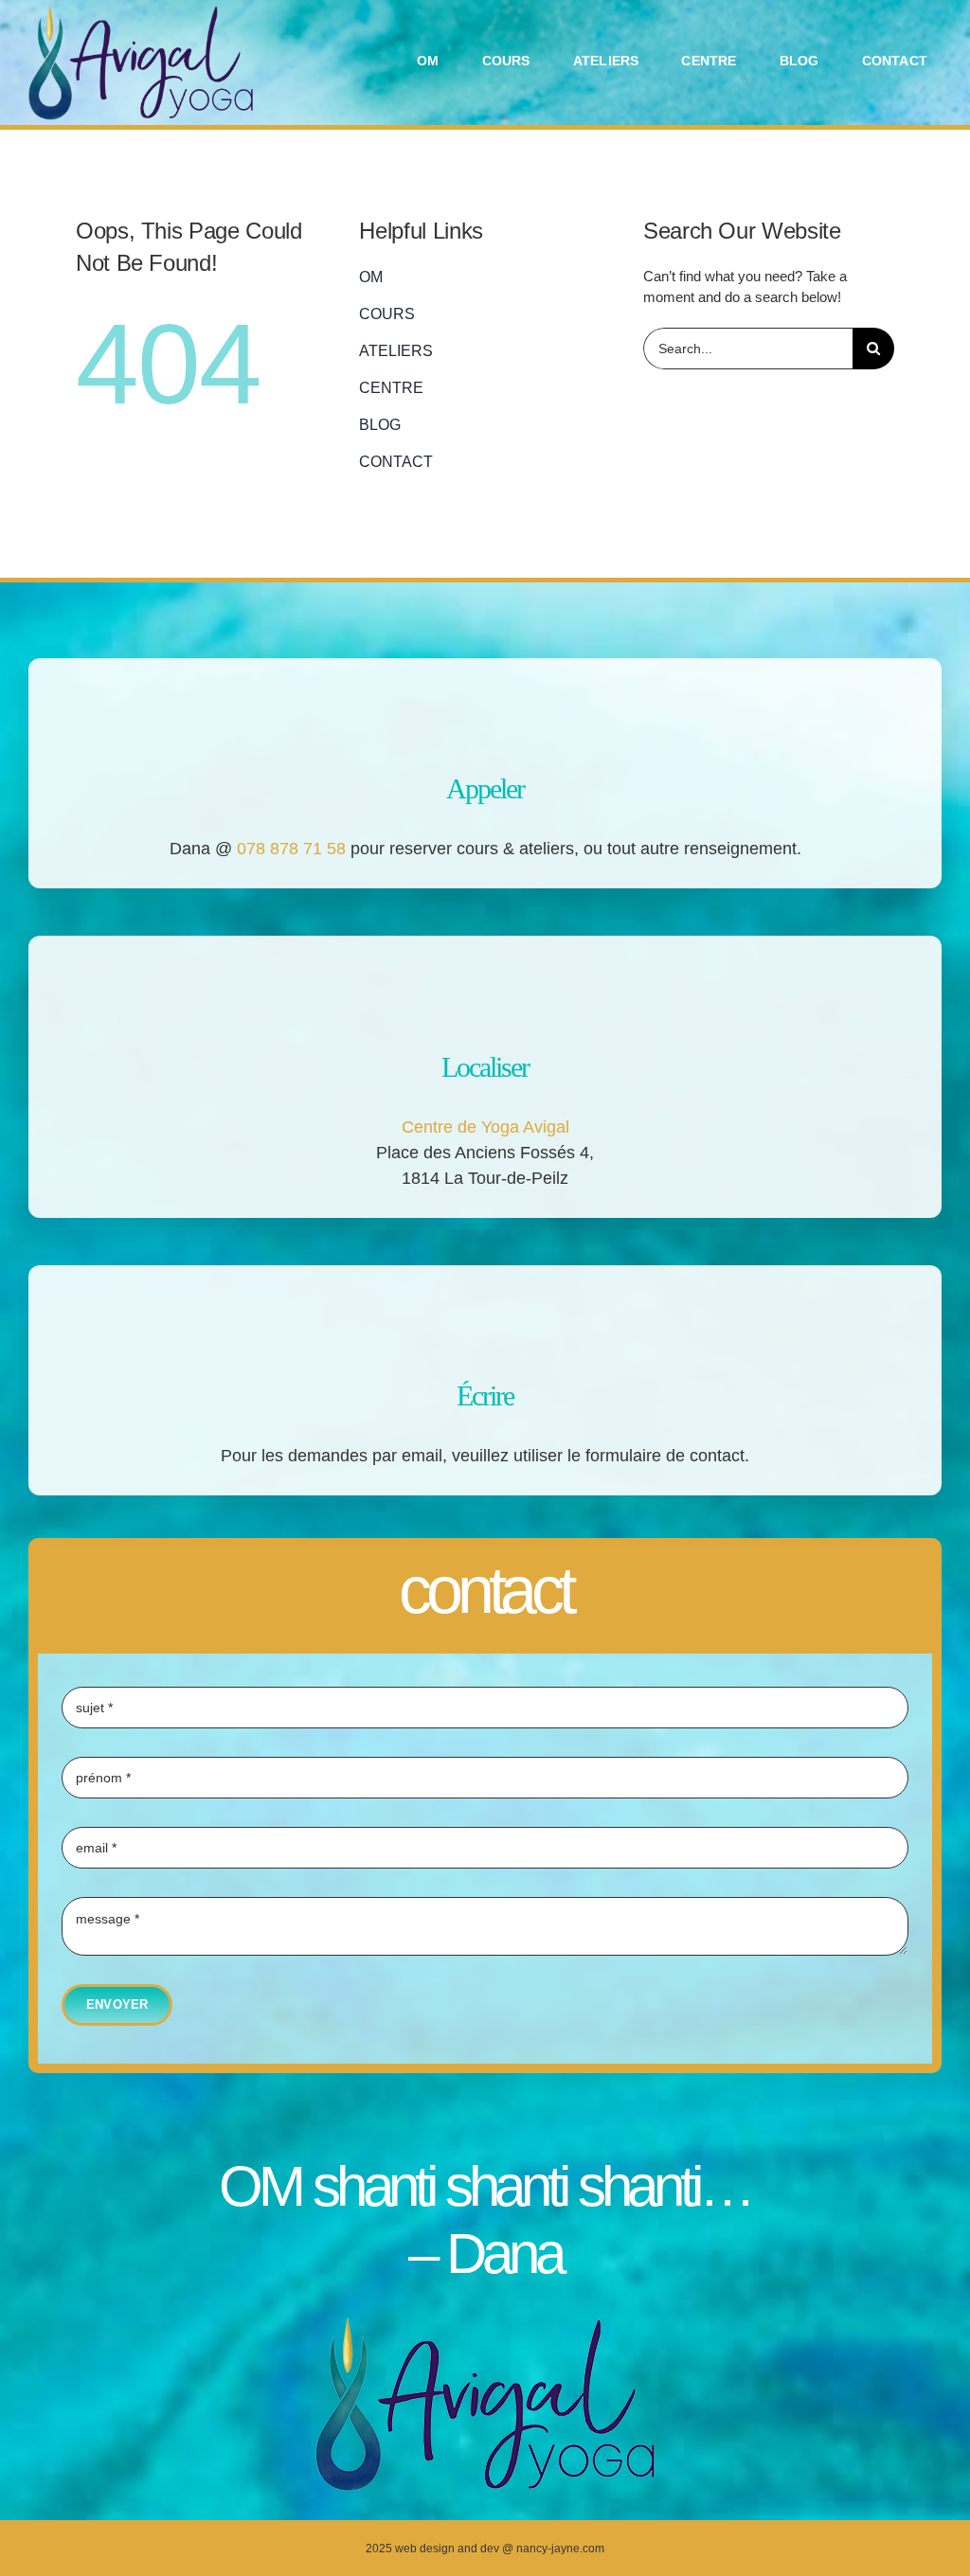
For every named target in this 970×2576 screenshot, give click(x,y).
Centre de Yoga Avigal (485, 1127)
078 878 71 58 (291, 849)
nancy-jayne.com (560, 2549)
